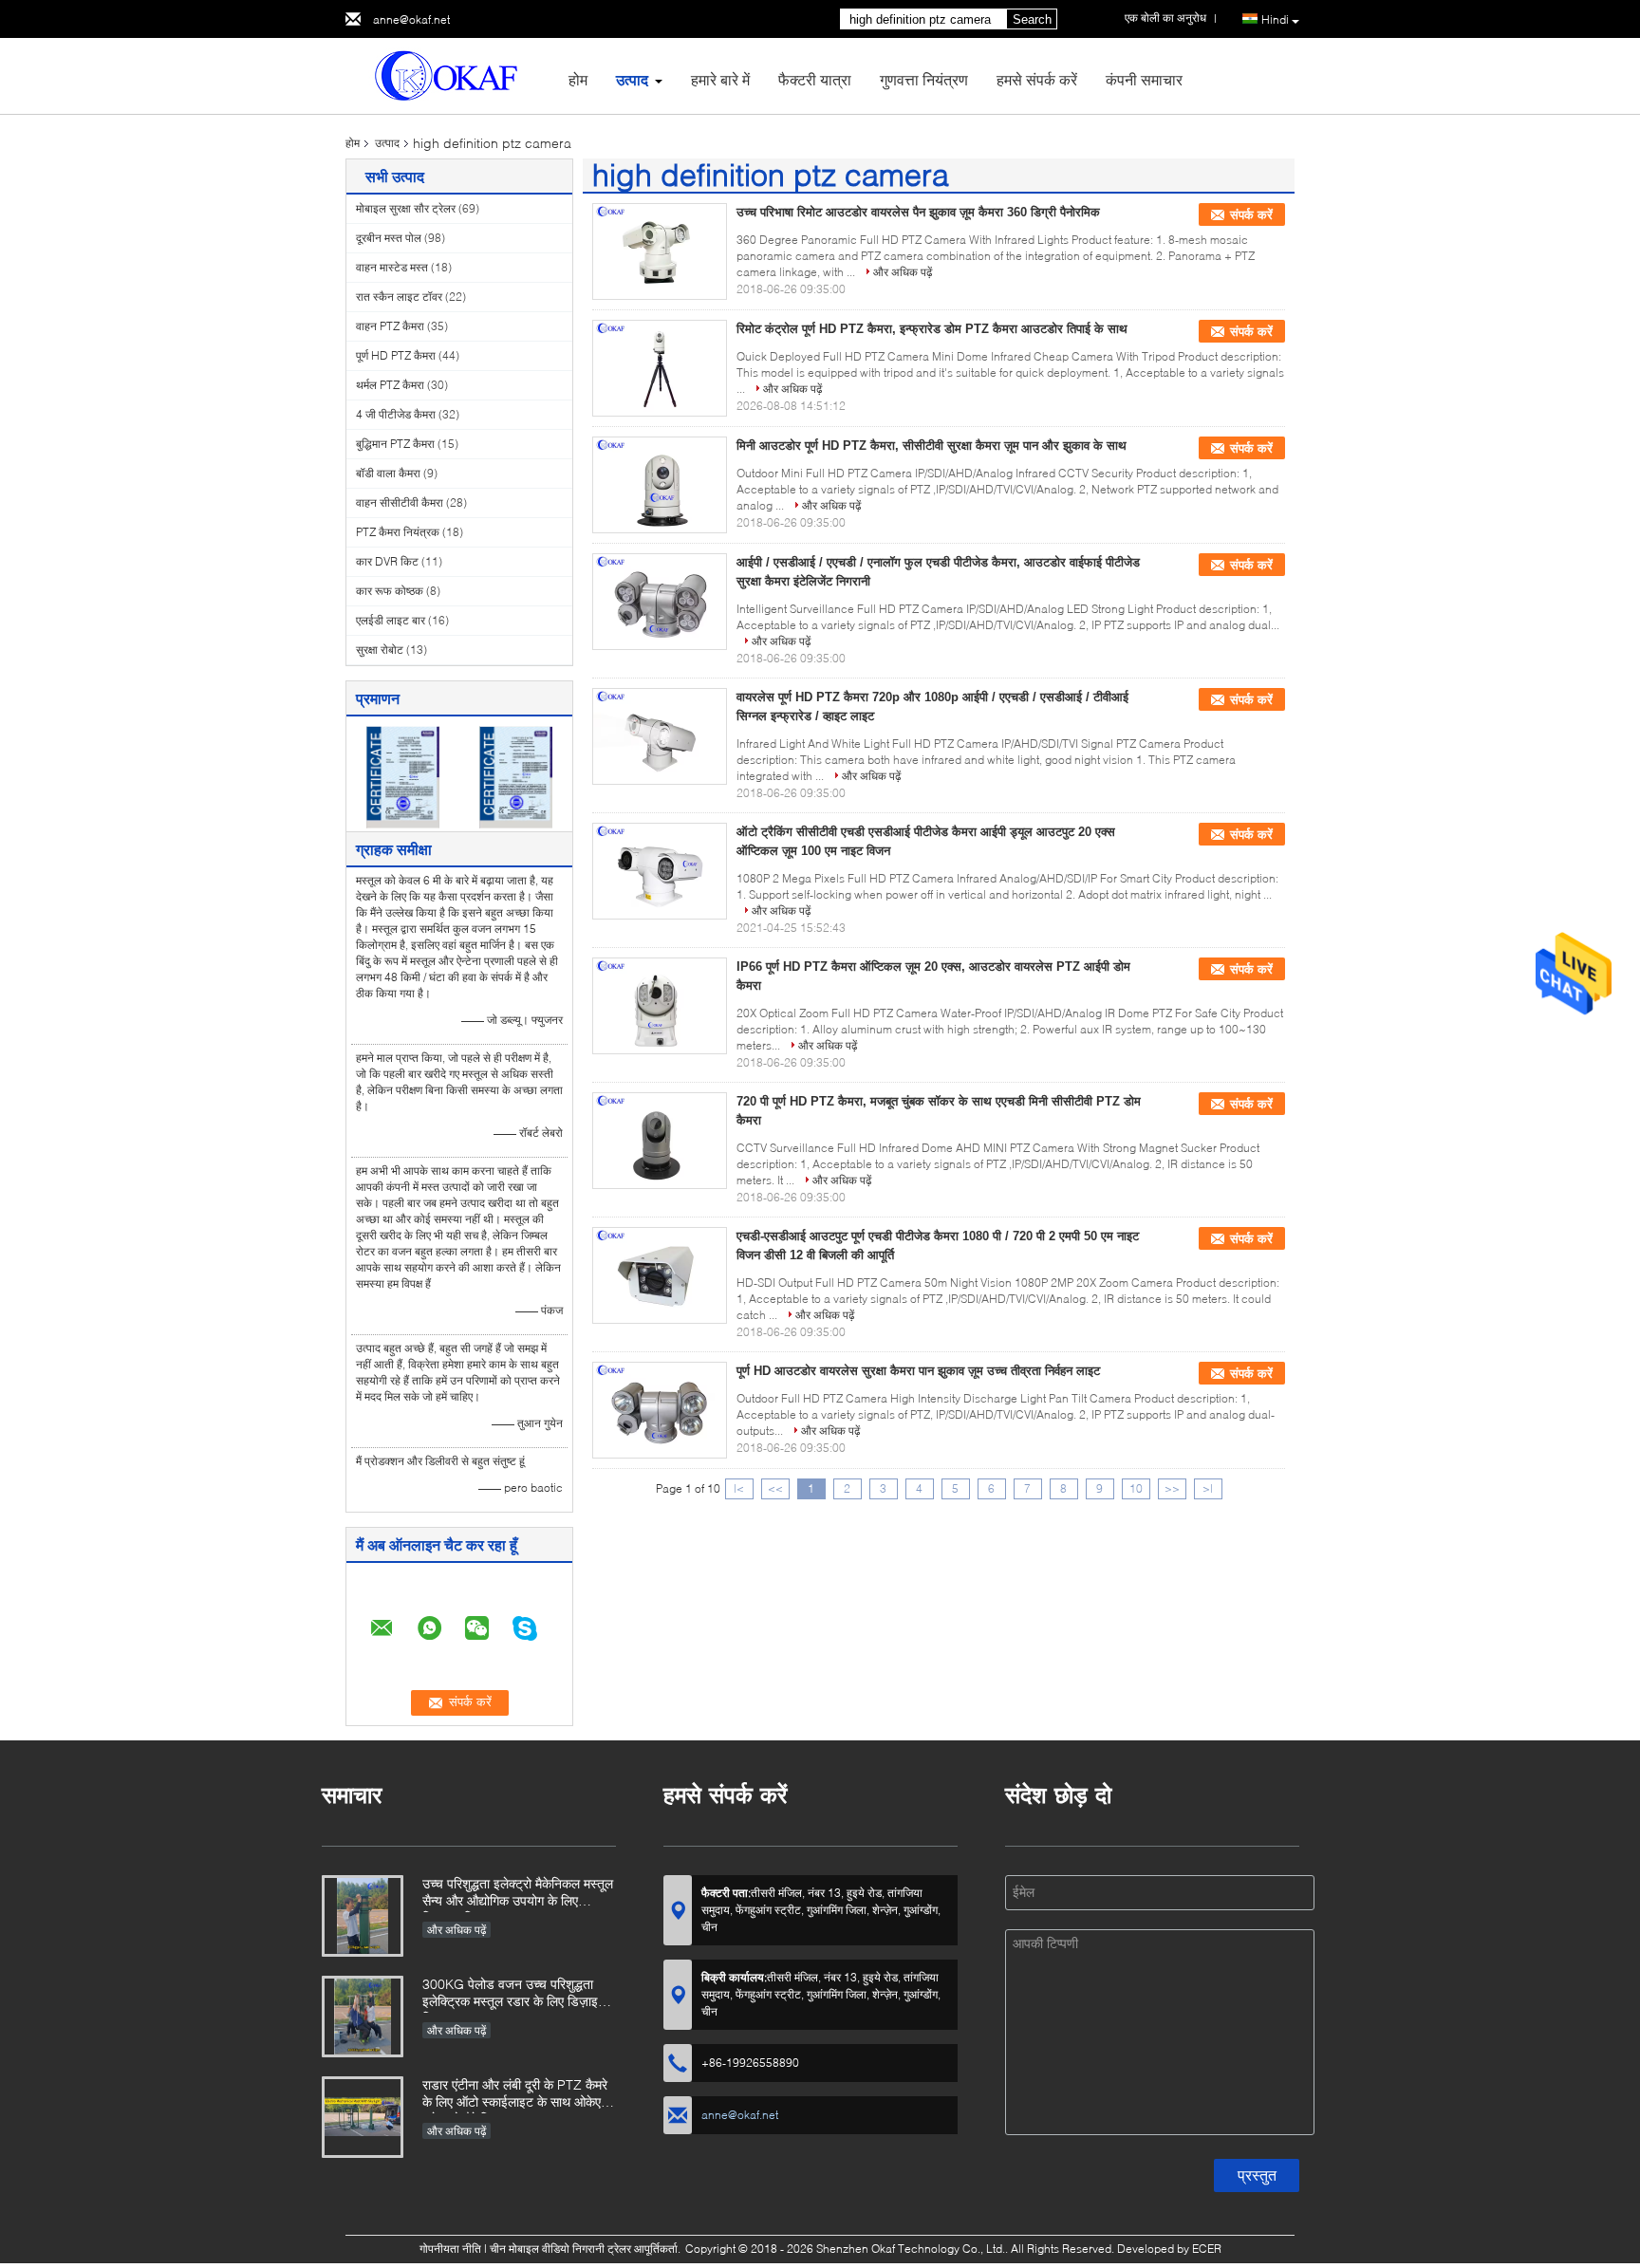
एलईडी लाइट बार (391, 620)
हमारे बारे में (720, 79)
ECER (1207, 2249)
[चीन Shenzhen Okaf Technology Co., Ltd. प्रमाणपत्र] (403, 776)
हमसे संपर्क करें (1037, 79)
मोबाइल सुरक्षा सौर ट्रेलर (406, 208)
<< (775, 1488)
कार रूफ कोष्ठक (390, 591)
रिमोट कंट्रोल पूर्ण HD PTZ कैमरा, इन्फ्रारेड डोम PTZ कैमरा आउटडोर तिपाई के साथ (932, 329)
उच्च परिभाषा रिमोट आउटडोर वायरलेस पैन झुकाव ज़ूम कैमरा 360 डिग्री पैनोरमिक (918, 212)
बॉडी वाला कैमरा (388, 473)
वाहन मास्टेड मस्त (392, 267)
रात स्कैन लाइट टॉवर (399, 297)
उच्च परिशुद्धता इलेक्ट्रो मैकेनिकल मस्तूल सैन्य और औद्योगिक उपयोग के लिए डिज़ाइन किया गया (518, 1894)
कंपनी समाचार (1144, 79)
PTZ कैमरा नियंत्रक (398, 532)
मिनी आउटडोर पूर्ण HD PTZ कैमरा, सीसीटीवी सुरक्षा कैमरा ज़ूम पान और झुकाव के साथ (932, 446)
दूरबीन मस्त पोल (389, 238)
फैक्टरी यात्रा (815, 79)
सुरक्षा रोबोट (380, 650)
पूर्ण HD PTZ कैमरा (396, 355)
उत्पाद (632, 79)
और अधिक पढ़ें (903, 272)
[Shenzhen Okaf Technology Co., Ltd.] (450, 74)
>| (1208, 1488)
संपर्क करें (1251, 215)
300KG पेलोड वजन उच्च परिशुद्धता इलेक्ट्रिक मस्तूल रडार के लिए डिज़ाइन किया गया (514, 1994)
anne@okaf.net (411, 19)
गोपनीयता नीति (450, 2249)
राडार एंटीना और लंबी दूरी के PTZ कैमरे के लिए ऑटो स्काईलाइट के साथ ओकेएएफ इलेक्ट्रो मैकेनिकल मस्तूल (519, 2095)
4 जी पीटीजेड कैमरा (396, 414)
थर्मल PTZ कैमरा (390, 385)
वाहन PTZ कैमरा (390, 326)
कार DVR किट (387, 561)
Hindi (1275, 19)
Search (1032, 19)
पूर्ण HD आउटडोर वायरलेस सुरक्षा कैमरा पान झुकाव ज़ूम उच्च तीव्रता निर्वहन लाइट (918, 1371)
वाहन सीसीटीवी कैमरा (400, 502)
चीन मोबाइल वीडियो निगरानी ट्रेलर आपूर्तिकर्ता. (587, 2249)
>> (1172, 1488)
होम (578, 79)
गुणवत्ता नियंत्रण (924, 79)
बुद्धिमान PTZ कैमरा (395, 444)
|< (739, 1488)
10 (1136, 1488)
